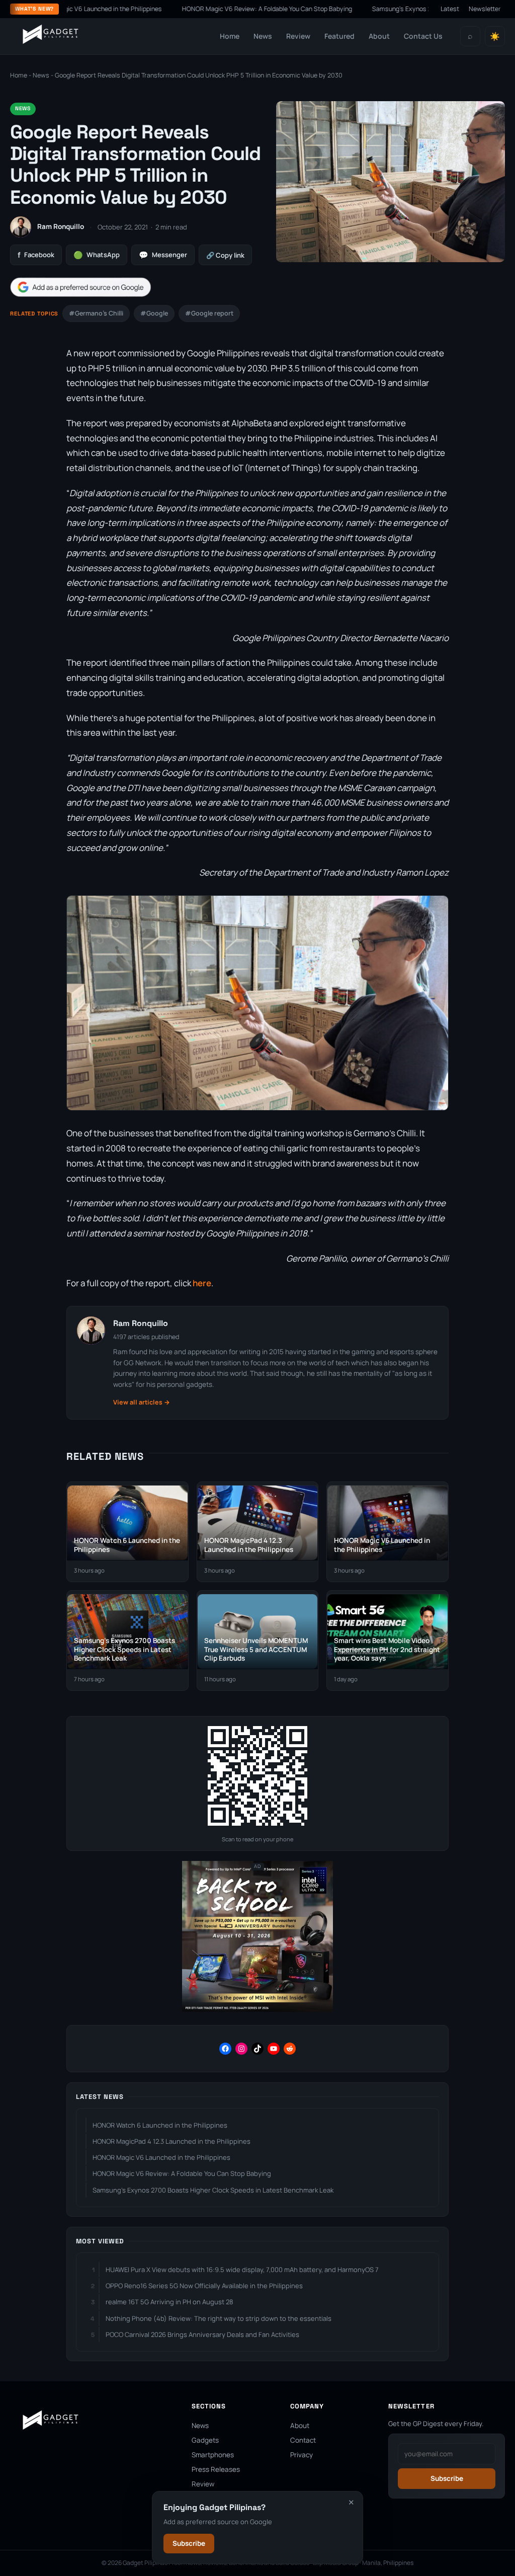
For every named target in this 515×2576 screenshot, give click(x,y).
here (201, 1283)
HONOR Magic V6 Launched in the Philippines (161, 2157)
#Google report (209, 313)
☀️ (495, 36)
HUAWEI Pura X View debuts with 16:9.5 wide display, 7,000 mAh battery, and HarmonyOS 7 (242, 2270)
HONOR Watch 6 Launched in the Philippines (160, 2125)
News (263, 36)
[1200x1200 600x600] (257, 2010)
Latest (450, 9)
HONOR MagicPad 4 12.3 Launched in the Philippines (171, 2141)
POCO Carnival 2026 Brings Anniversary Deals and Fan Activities (202, 2334)
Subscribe (189, 2543)
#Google (154, 313)
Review (298, 36)
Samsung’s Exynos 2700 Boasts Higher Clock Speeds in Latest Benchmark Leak (213, 2190)
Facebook (36, 255)
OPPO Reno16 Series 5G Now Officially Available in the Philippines (204, 2286)
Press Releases (216, 2469)
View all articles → (142, 1402)
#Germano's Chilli (96, 313)
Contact (303, 2440)
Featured (339, 36)
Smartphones (213, 2455)
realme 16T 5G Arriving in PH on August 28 (169, 2302)
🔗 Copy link (225, 255)
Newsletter (485, 9)
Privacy (302, 2455)
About (379, 36)
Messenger (163, 255)
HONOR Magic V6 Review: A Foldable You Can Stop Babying (224, 9)
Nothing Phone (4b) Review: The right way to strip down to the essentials (219, 2318)
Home (230, 36)
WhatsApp (97, 255)
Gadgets (205, 2440)
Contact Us (423, 36)
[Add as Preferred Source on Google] (80, 287)
